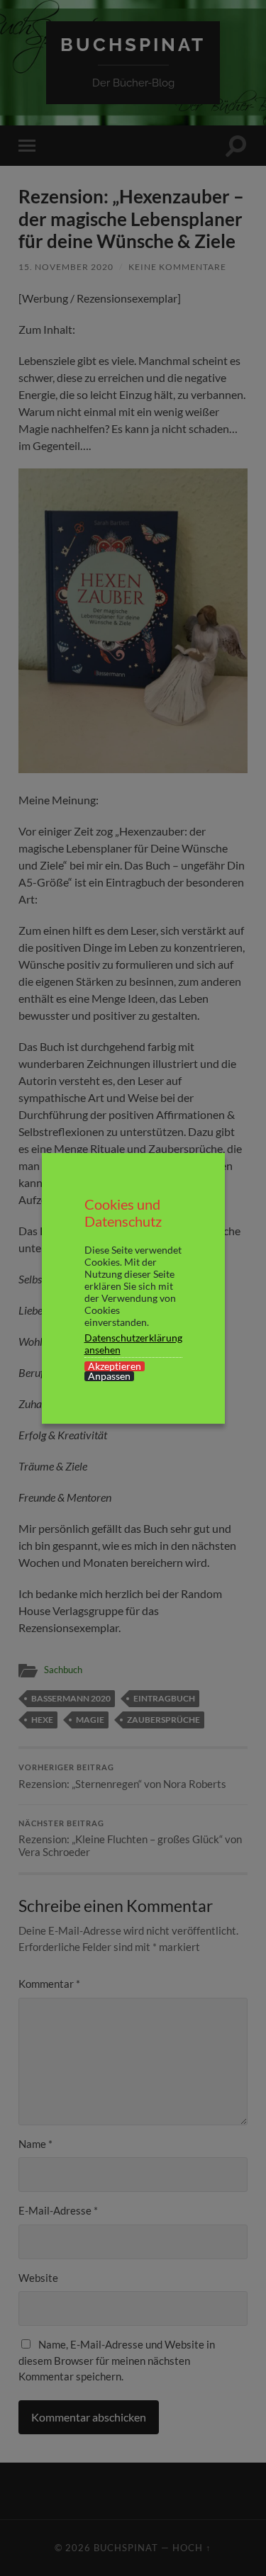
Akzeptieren (115, 1366)
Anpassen (109, 1376)
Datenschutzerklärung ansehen (133, 1344)
